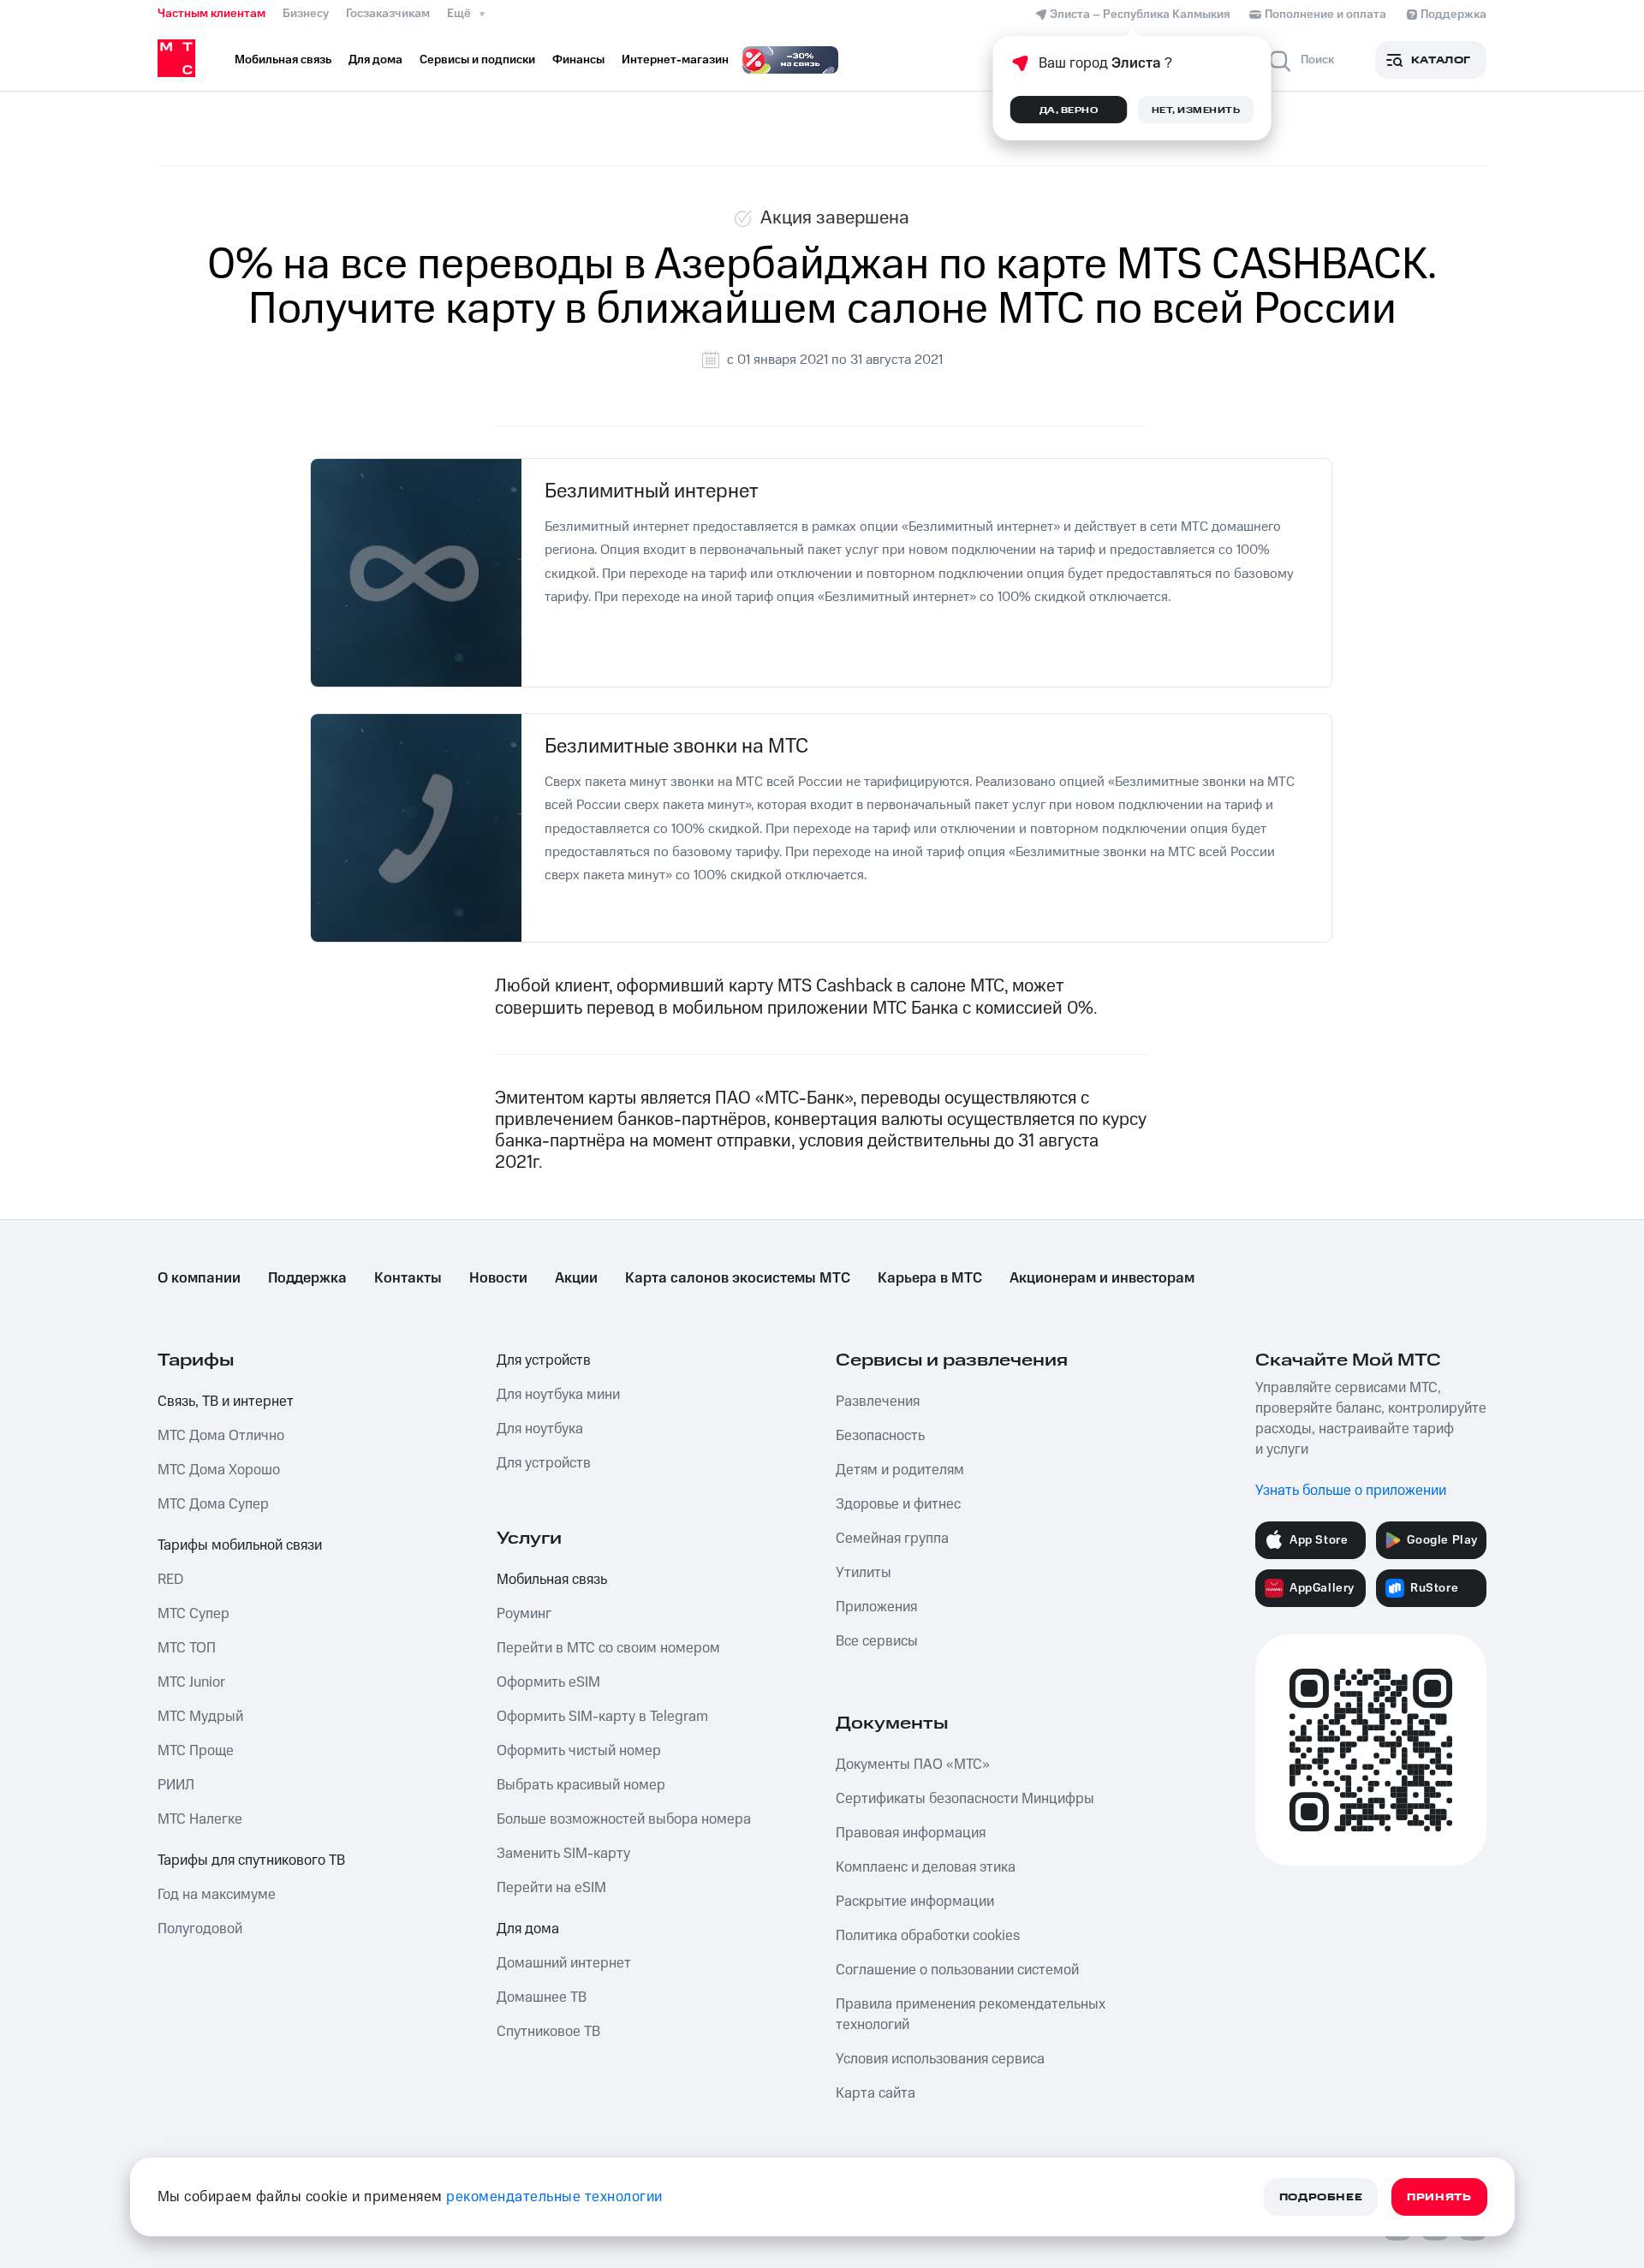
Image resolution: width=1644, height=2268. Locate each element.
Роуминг (524, 1614)
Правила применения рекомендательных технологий (971, 2015)
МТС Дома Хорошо (219, 1470)
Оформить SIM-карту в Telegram (602, 1717)
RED (170, 1580)
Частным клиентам (211, 14)
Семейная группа (892, 1539)
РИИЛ (176, 1785)
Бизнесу (306, 14)
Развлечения (878, 1402)
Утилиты (864, 1573)
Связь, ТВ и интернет (226, 1402)
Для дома (528, 1929)
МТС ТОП (187, 1648)
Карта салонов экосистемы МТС (738, 1278)
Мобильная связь (552, 1580)
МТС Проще (196, 1751)
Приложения (876, 1607)
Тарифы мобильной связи (240, 1545)
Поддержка (307, 1278)
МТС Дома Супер (213, 1504)
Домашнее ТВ (542, 1997)
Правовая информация (911, 1833)
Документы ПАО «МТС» (913, 1765)
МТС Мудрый (200, 1717)
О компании (199, 1278)
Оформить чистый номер (579, 1751)
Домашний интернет (564, 1963)
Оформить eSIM (548, 1682)
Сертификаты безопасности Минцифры (965, 1799)
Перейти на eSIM (551, 1888)
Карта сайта (876, 2093)
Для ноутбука (540, 1429)
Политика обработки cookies (928, 1936)
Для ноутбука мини (558, 1395)
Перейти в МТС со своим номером (608, 1648)
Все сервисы (877, 1641)
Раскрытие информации (915, 1902)
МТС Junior (191, 1682)
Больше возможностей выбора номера (624, 1819)
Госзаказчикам (388, 14)
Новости (498, 1278)
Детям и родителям (900, 1470)
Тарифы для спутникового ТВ (251, 1860)
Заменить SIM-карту (563, 1854)
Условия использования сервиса (940, 2059)
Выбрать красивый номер (581, 1785)
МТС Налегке (200, 1819)
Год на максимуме (217, 1895)
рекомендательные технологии (554, 2197)
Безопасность (880, 1436)
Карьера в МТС (930, 1278)
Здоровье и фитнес (898, 1504)
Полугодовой (200, 1929)
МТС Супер (194, 1614)
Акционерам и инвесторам (1102, 1278)
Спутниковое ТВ (548, 2032)
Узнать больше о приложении (1351, 1491)
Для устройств (544, 1360)
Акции (576, 1278)
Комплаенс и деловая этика (926, 1867)
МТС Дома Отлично (221, 1436)
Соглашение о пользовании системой (957, 1970)
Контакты (408, 1278)
